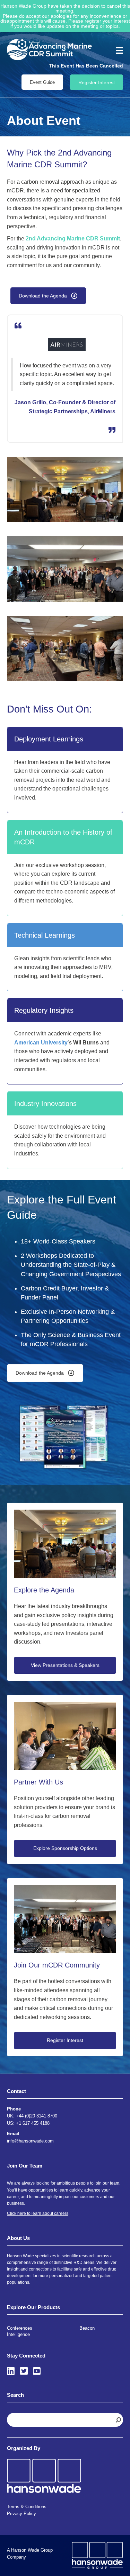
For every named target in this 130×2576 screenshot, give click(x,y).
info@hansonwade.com (30, 2141)
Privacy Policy (21, 2514)
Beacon (87, 2328)
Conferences (20, 2328)
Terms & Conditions (27, 2507)
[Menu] (117, 50)
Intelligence (18, 2334)
